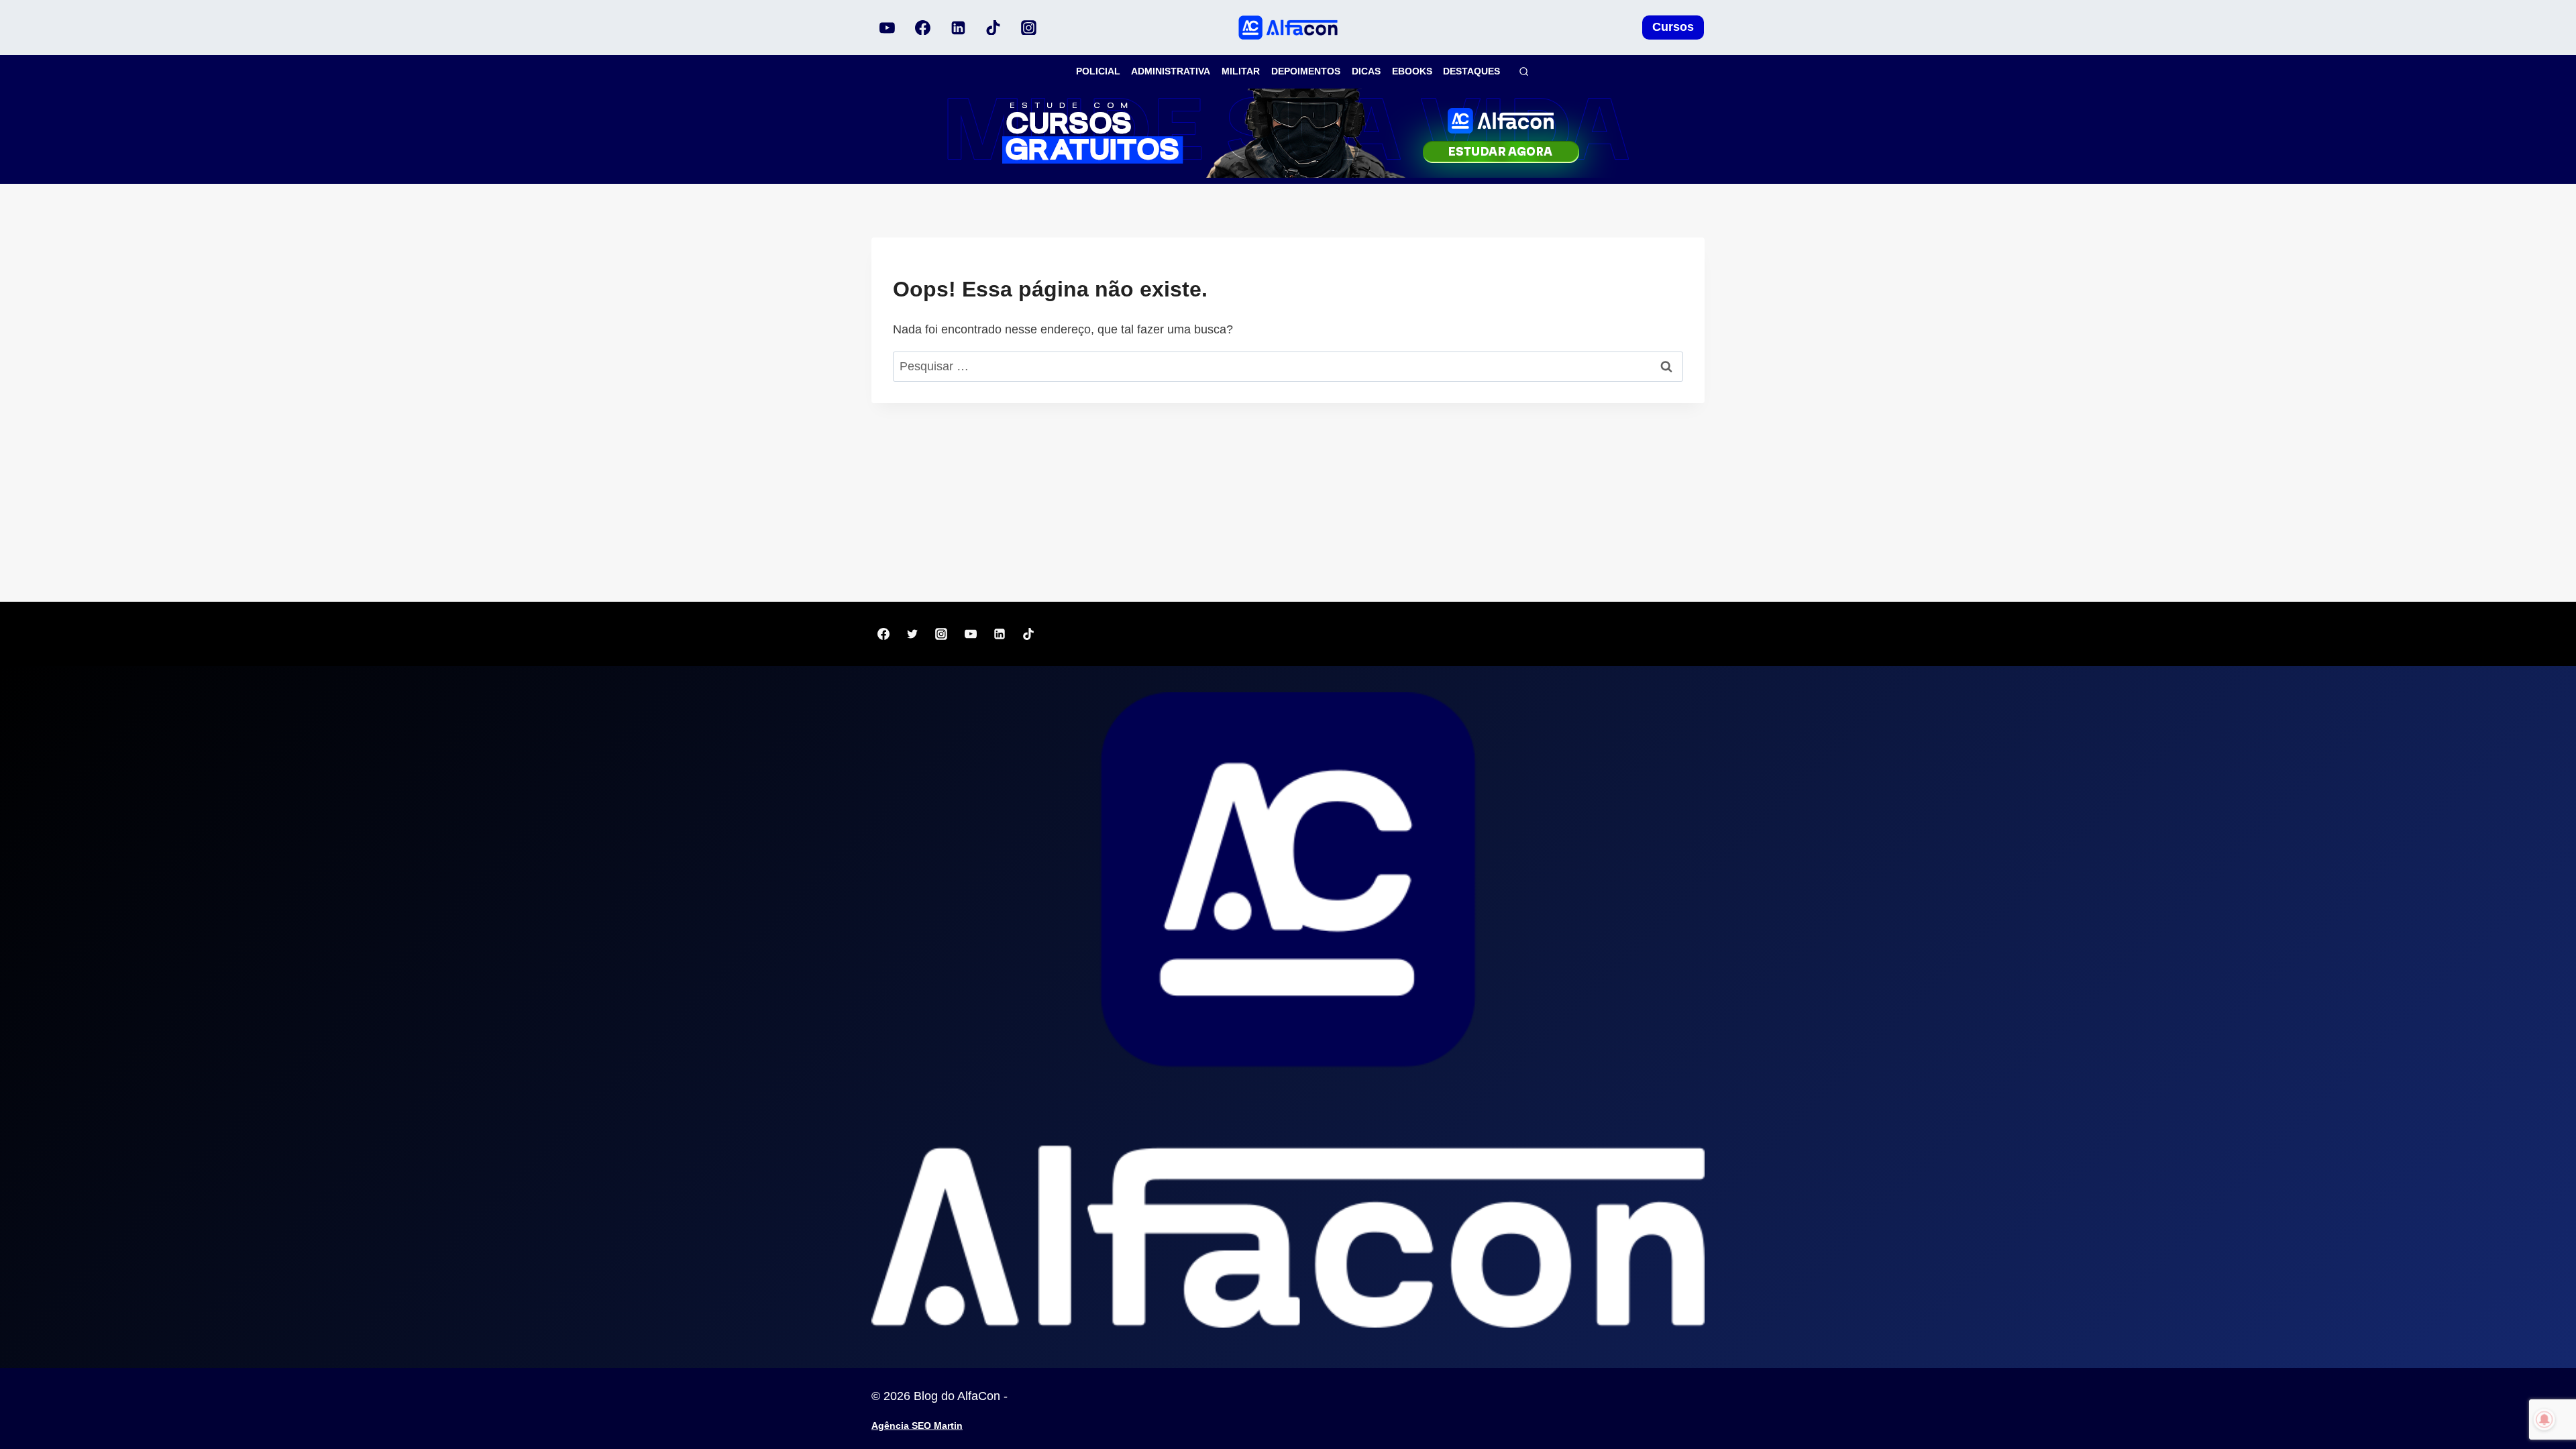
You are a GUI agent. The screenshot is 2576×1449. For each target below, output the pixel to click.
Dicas (1366, 71)
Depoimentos (1306, 71)
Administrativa (1171, 71)
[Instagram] (1028, 28)
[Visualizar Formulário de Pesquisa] (1524, 71)
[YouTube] (888, 28)
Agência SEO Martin (917, 1426)
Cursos (1673, 27)
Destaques (1471, 71)
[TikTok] (994, 28)
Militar (1241, 71)
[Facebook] (923, 28)
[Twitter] (912, 634)
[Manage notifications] (2544, 1419)
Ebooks (1412, 71)
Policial (1098, 71)
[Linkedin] (958, 28)
